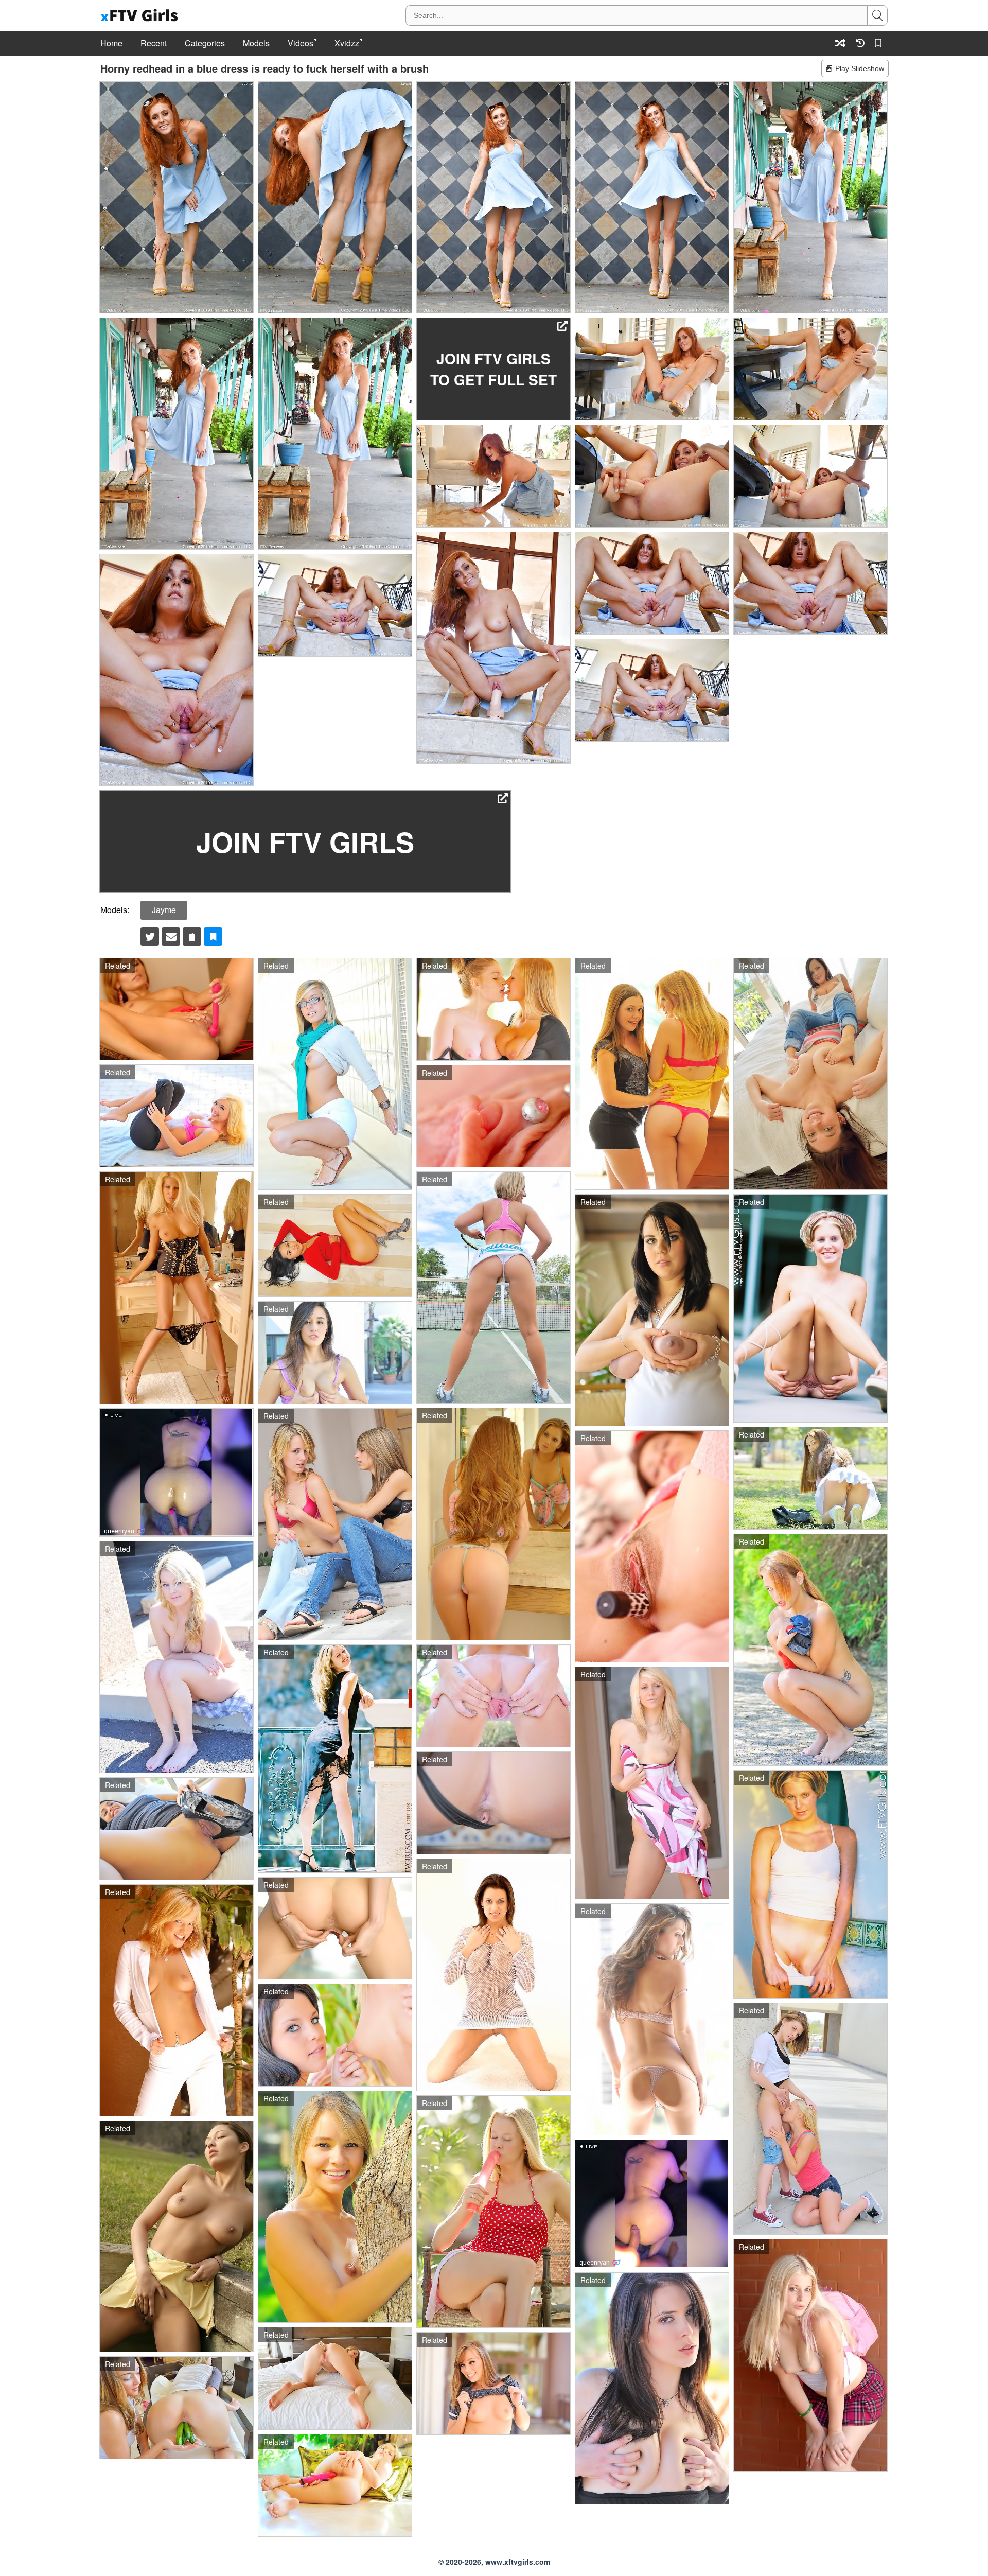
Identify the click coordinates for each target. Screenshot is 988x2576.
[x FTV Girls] (140, 16)
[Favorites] (880, 43)
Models (256, 43)
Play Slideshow (860, 68)
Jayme (164, 910)
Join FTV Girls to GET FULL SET (493, 369)
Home (111, 43)
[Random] (840, 43)
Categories (205, 43)
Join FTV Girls (305, 842)
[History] (860, 43)
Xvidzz (347, 43)
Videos (301, 43)
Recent (154, 43)
